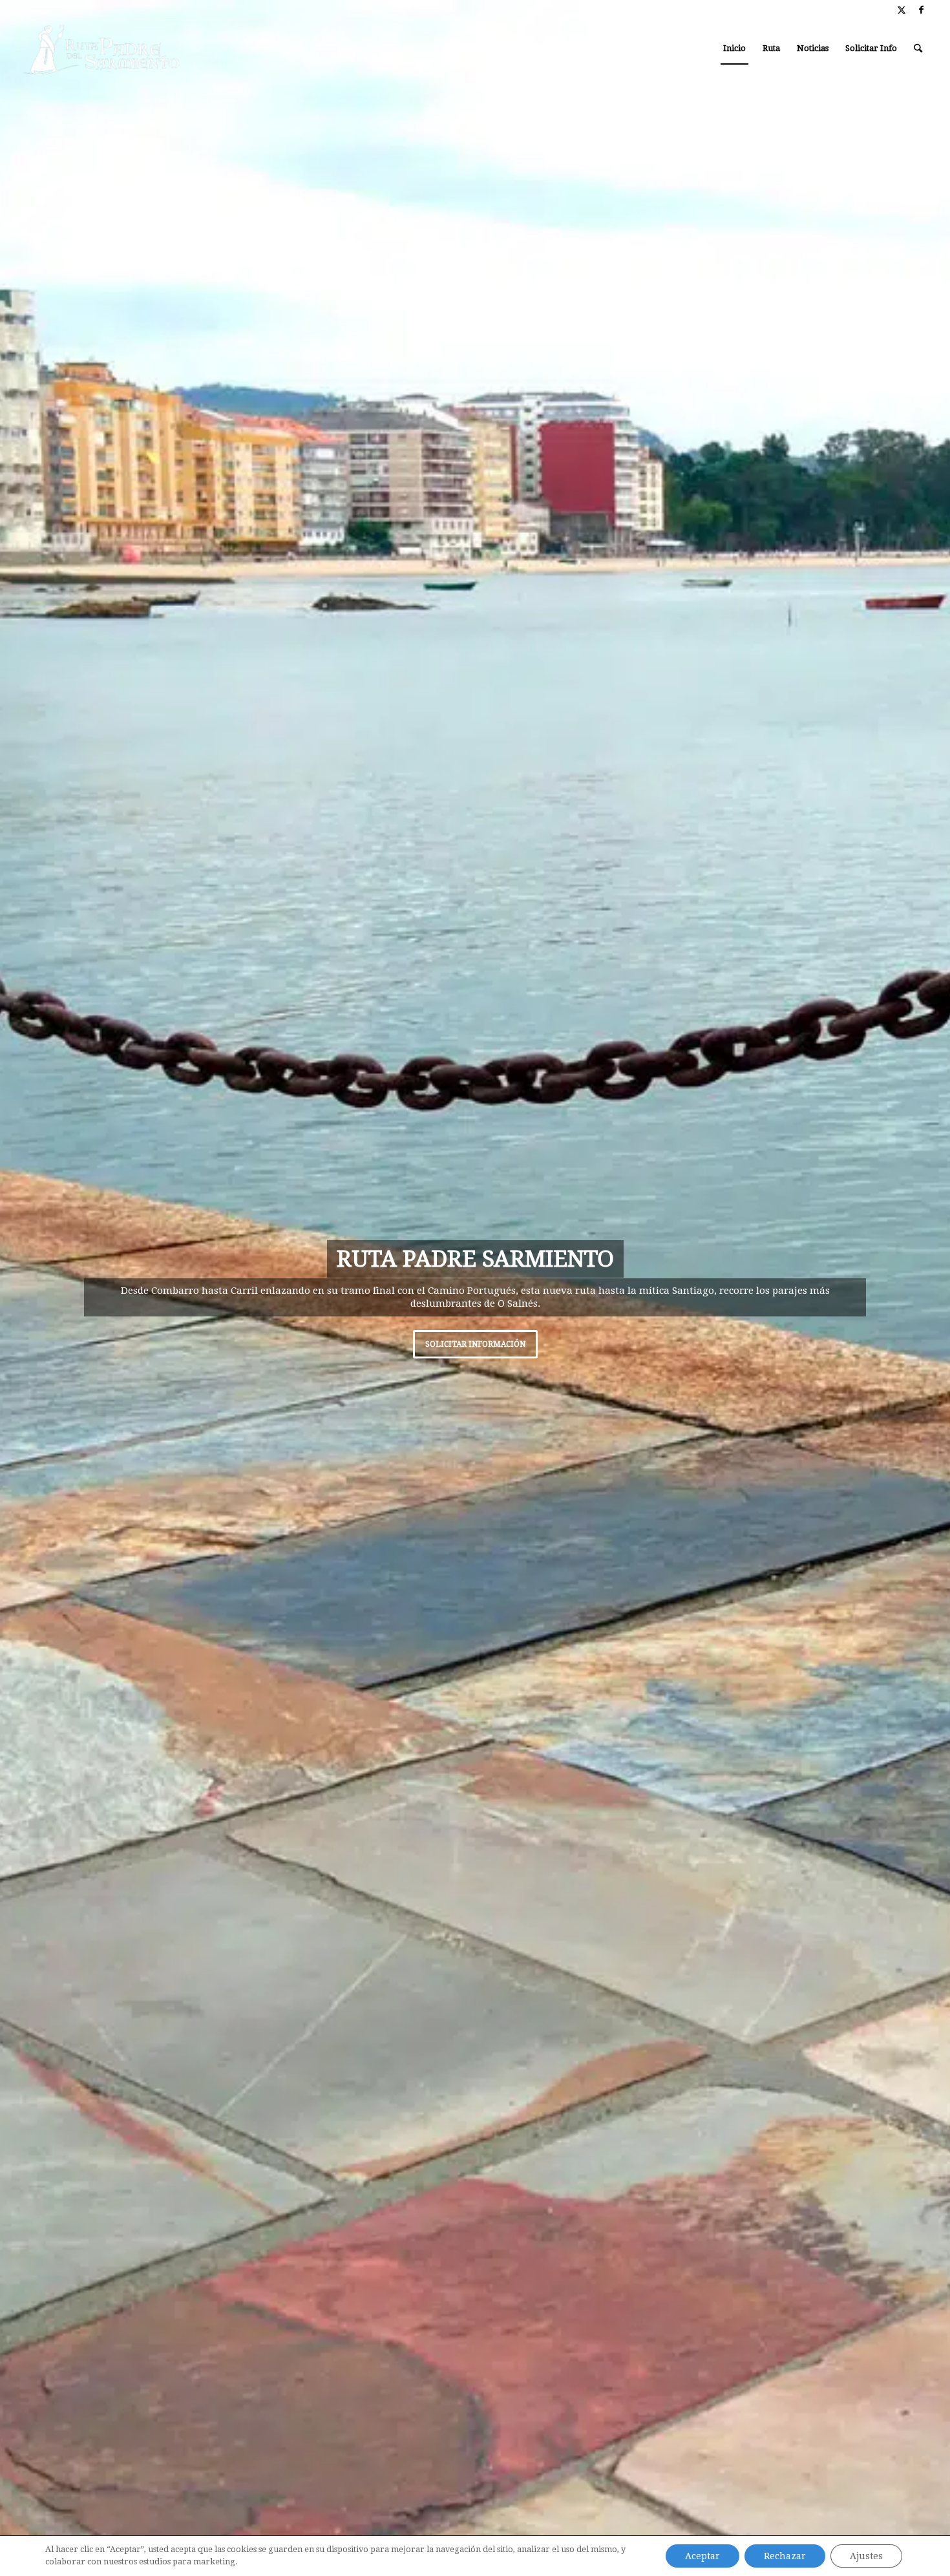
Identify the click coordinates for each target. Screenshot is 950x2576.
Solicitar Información (784, 1351)
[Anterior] (29, 1288)
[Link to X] (902, 10)
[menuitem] (734, 48)
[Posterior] (921, 1288)
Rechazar (785, 2556)
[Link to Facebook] (922, 10)
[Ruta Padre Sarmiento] (102, 48)
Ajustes (866, 2556)
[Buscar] (918, 48)
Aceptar (702, 2556)
